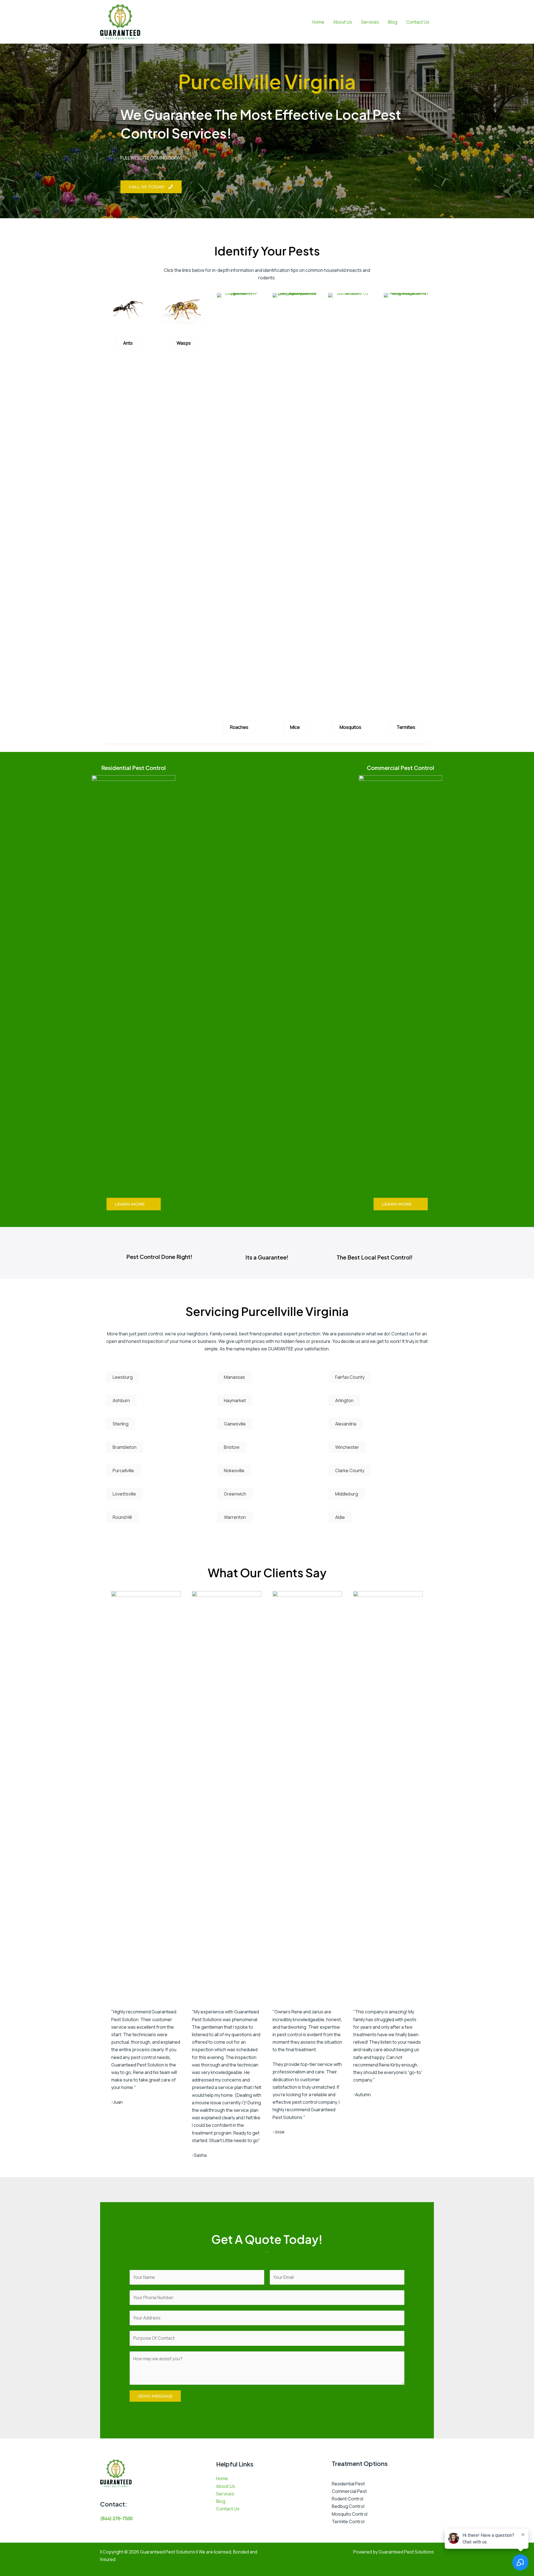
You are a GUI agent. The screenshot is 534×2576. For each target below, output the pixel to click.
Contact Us (418, 22)
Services (370, 22)
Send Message (155, 2396)
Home (318, 22)
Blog (393, 22)
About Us (343, 22)
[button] (151, 187)
